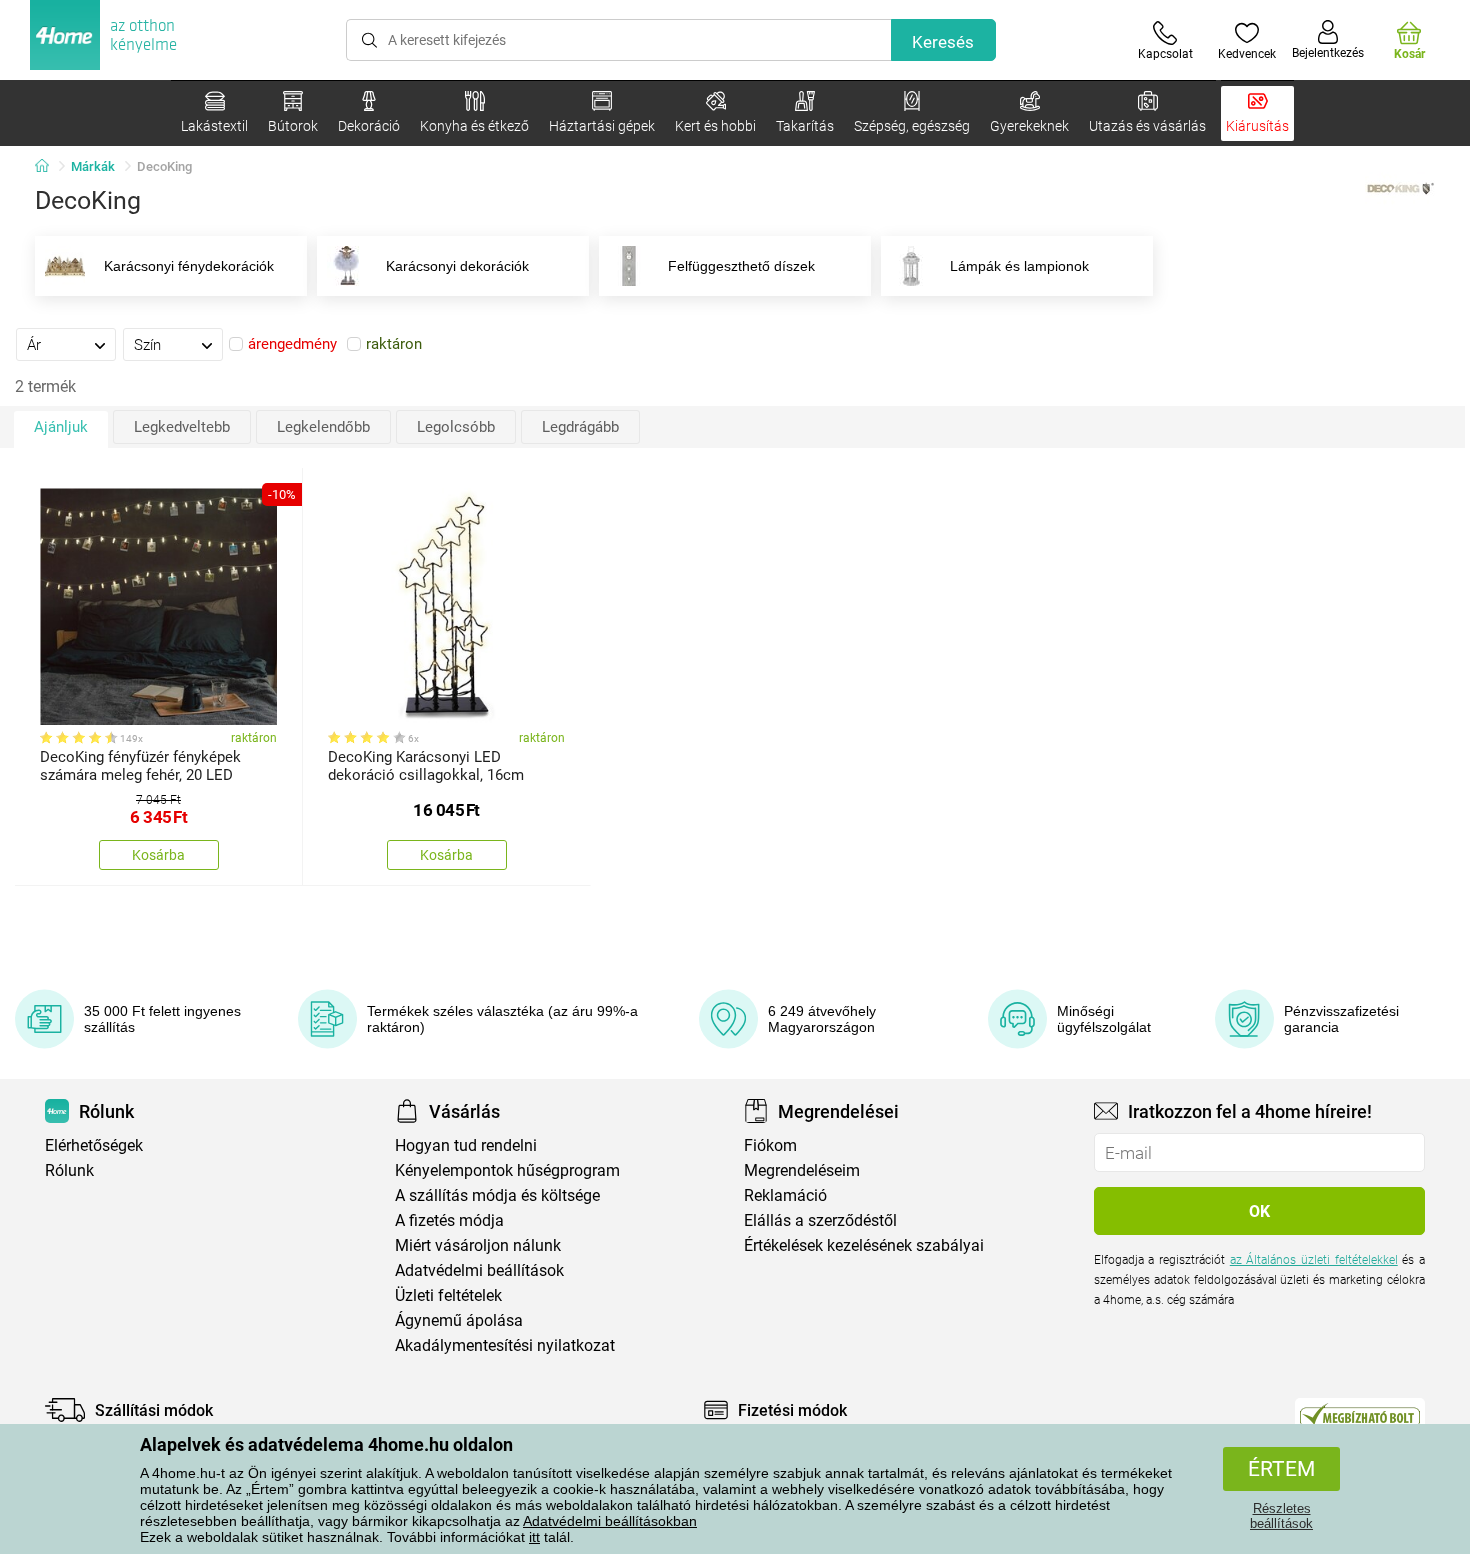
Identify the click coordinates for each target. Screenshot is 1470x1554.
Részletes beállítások (1281, 1516)
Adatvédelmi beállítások (479, 1270)
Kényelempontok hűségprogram (507, 1170)
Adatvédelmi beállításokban (610, 1521)
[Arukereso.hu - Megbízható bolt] (1360, 1415)
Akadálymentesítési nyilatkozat (505, 1345)
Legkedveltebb (182, 427)
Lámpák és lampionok (1019, 266)
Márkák (93, 166)
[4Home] (49, 167)
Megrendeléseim (802, 1170)
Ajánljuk (61, 427)
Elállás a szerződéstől (820, 1220)
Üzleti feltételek (448, 1295)
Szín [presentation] (147, 345)
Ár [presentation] (34, 345)
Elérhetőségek (94, 1145)
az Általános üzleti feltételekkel (1314, 1260)
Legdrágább (580, 427)
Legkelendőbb (323, 427)
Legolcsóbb (456, 427)
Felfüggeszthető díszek (741, 266)
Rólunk (69, 1170)
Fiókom (770, 1145)
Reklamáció (785, 1195)
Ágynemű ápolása (459, 1320)
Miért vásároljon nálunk (478, 1245)
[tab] (66, 344)
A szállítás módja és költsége (497, 1195)
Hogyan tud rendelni (466, 1145)
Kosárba (158, 855)
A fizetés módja (449, 1220)
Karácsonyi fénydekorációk (189, 266)
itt (534, 1537)
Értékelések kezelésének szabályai (864, 1245)
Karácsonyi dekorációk (457, 266)
